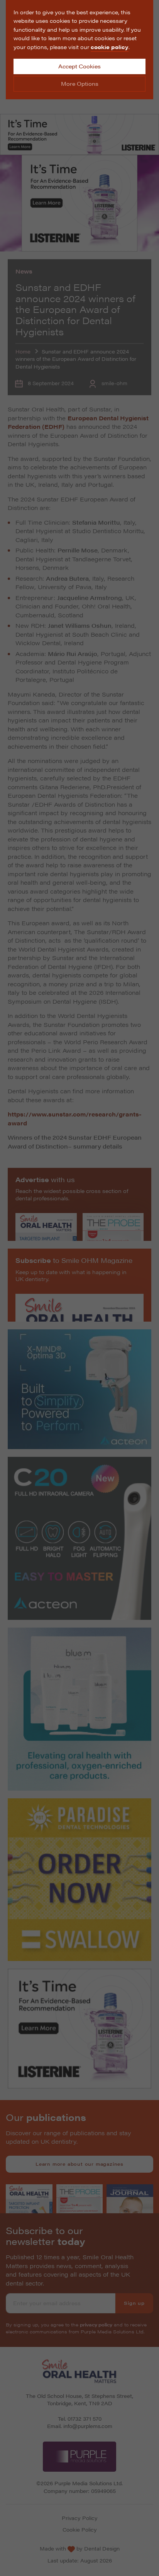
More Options (80, 83)
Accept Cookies (79, 66)
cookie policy (110, 47)
